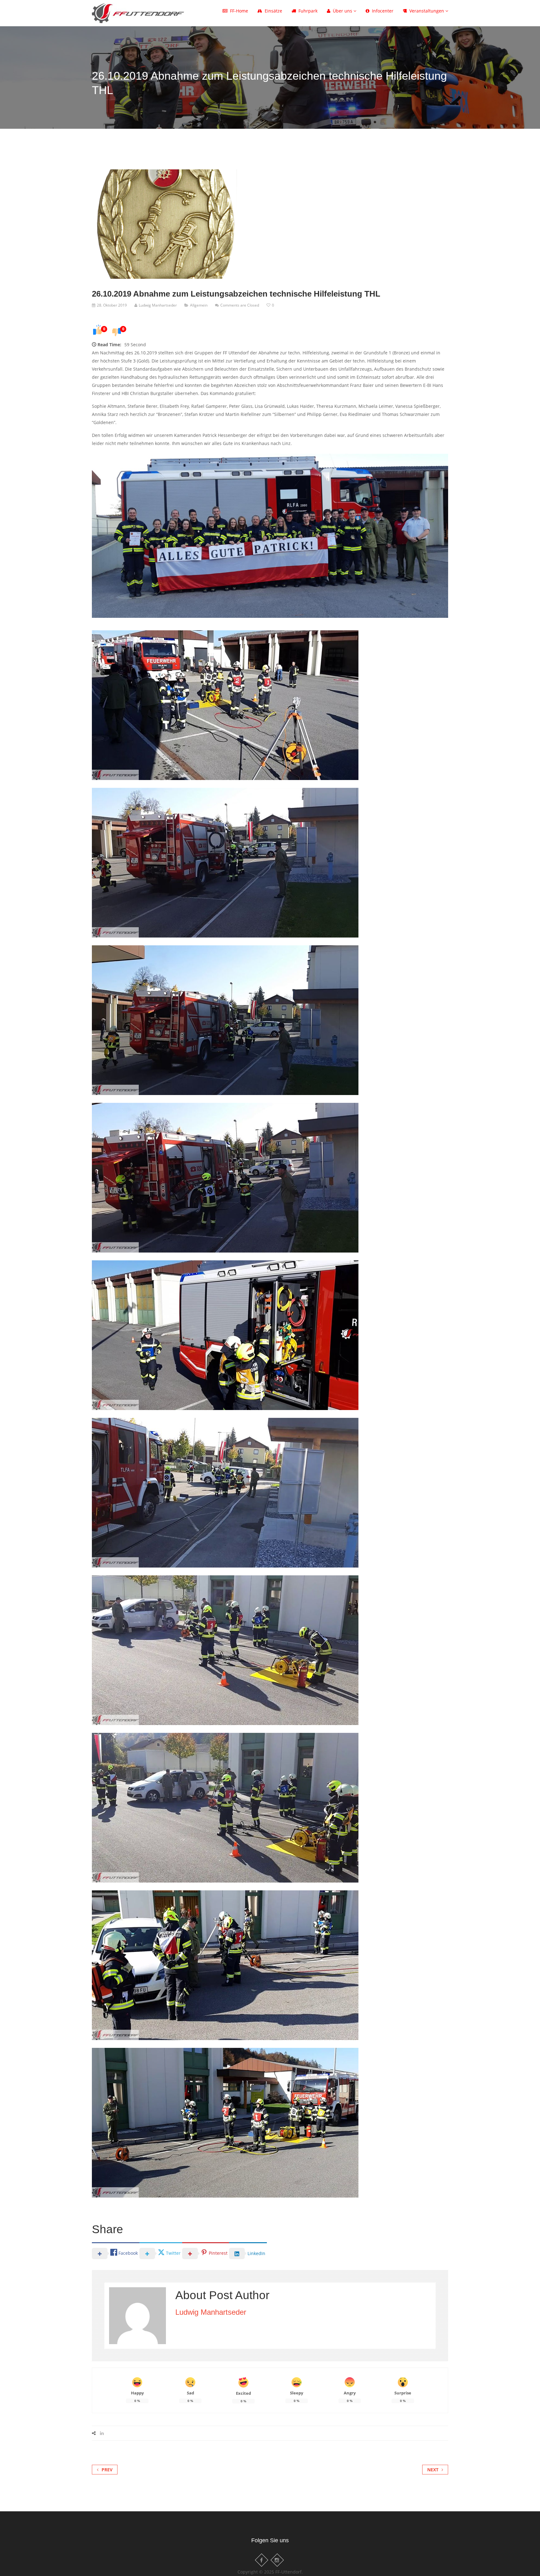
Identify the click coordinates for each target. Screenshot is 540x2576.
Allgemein (199, 305)
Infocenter (383, 11)
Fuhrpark (308, 11)
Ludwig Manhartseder (158, 305)
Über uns (343, 11)
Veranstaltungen (427, 11)
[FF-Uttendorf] (138, 12)
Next (433, 2470)
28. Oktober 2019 (112, 305)
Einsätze (273, 11)
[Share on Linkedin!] (102, 2433)
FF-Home (239, 11)
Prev (107, 2470)
